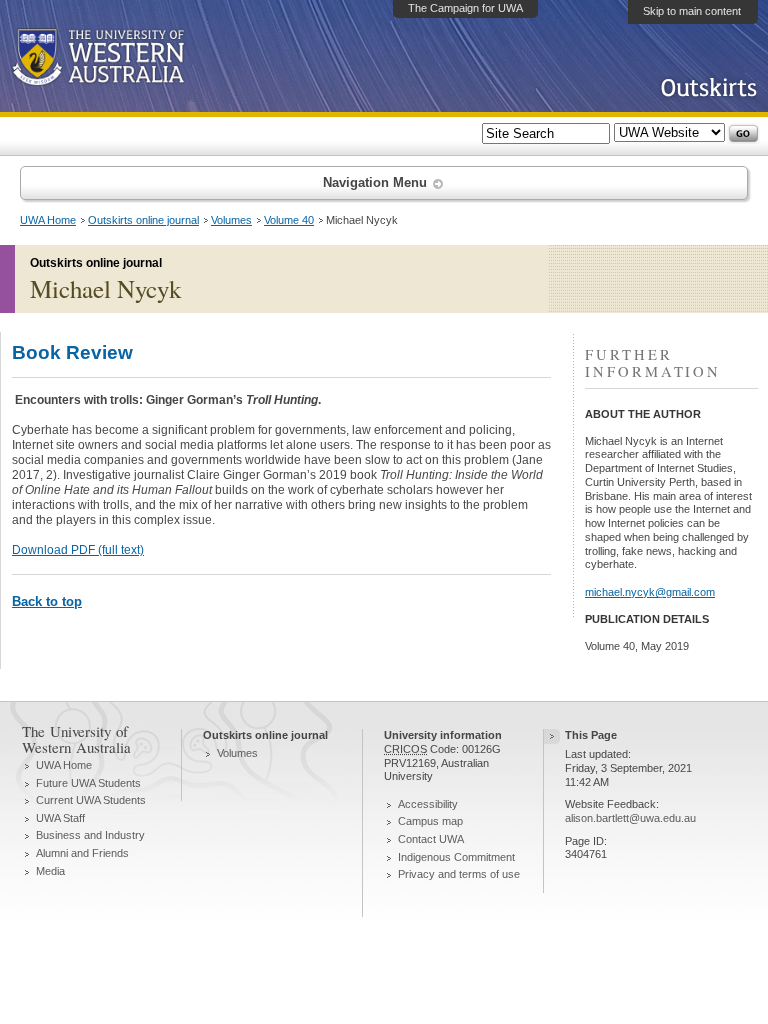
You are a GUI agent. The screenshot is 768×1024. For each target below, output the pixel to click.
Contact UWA (431, 839)
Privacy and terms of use (459, 874)
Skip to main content (692, 11)
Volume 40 (289, 220)
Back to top (47, 601)
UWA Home (48, 220)
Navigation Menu (377, 182)
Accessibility (428, 804)
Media (50, 871)
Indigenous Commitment (456, 857)
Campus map (430, 821)
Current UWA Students (91, 800)
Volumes (231, 220)
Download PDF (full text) (78, 550)
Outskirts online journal (143, 220)
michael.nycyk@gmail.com (650, 592)
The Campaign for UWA (465, 8)
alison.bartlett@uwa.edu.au (630, 818)
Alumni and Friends (82, 853)
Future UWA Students (88, 783)
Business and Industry (90, 835)
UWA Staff (60, 818)
